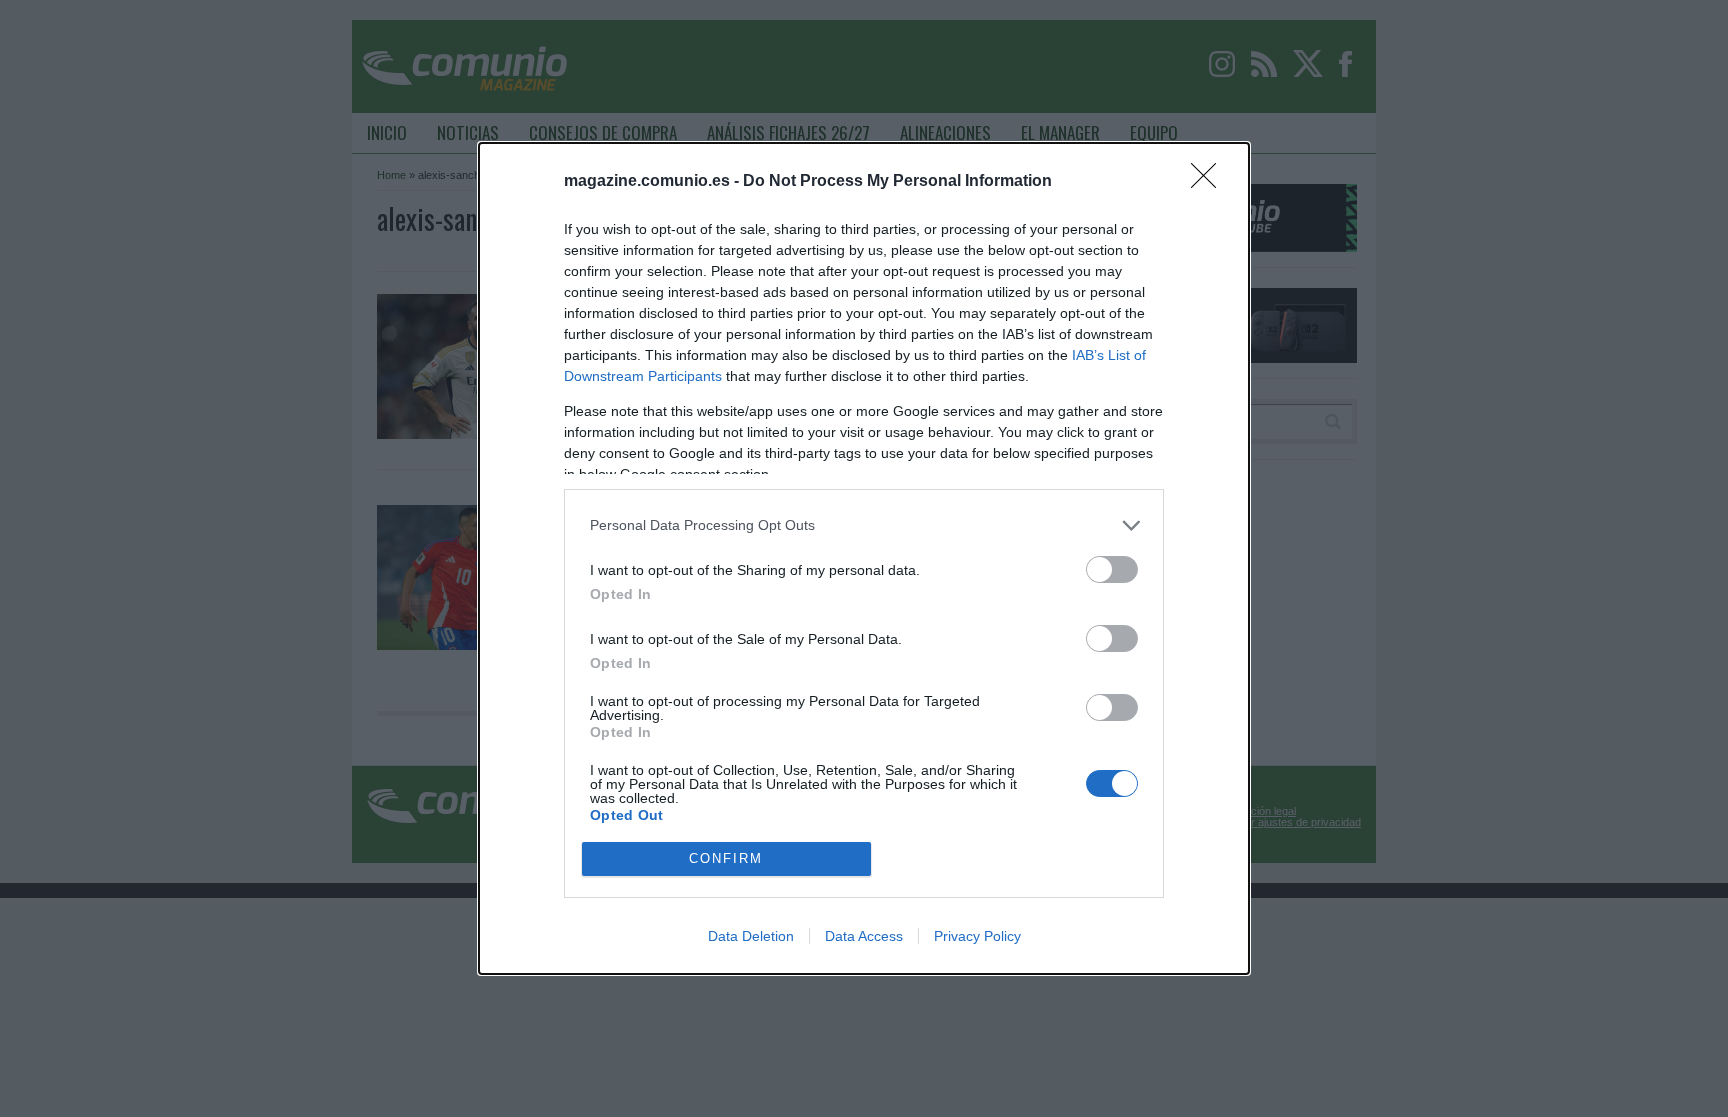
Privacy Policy (977, 936)
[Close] (1210, 182)
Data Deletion (751, 936)
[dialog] (864, 558)
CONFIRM (726, 858)
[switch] (1112, 569)
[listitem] (864, 525)
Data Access (864, 936)
